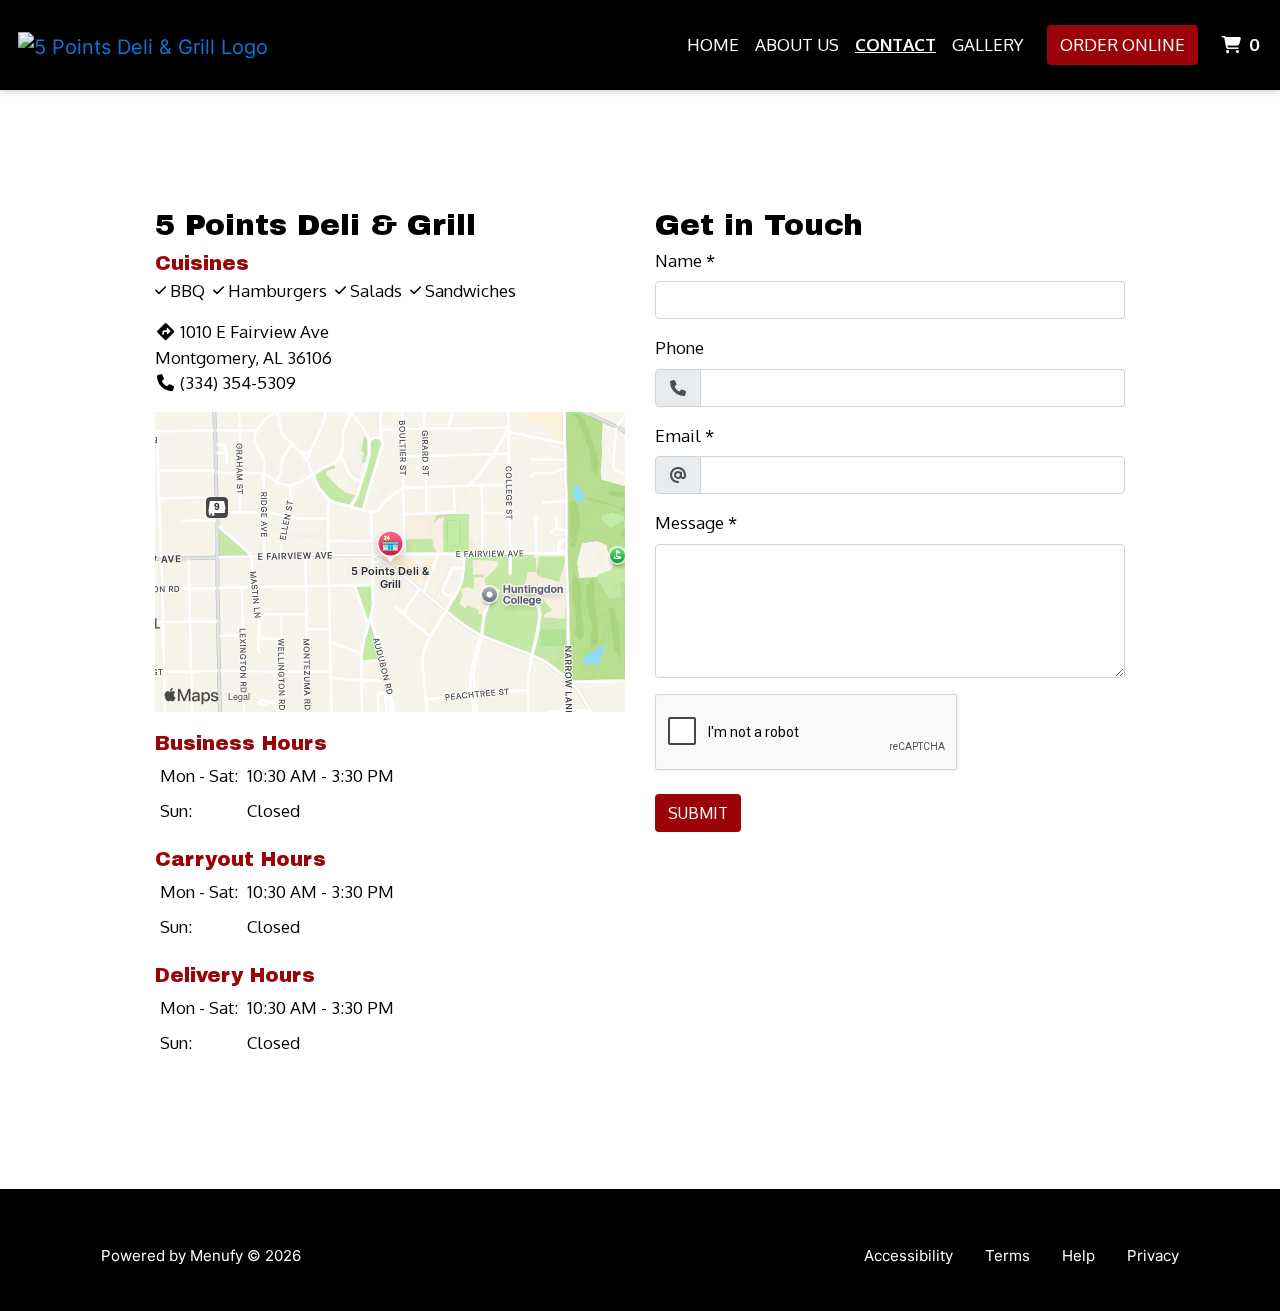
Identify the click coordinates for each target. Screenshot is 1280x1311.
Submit (698, 813)
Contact (895, 44)
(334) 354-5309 (238, 382)
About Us (797, 44)
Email (678, 435)
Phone (679, 347)
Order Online (1122, 44)
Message (689, 522)
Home (713, 44)
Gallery (987, 44)
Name (678, 260)
